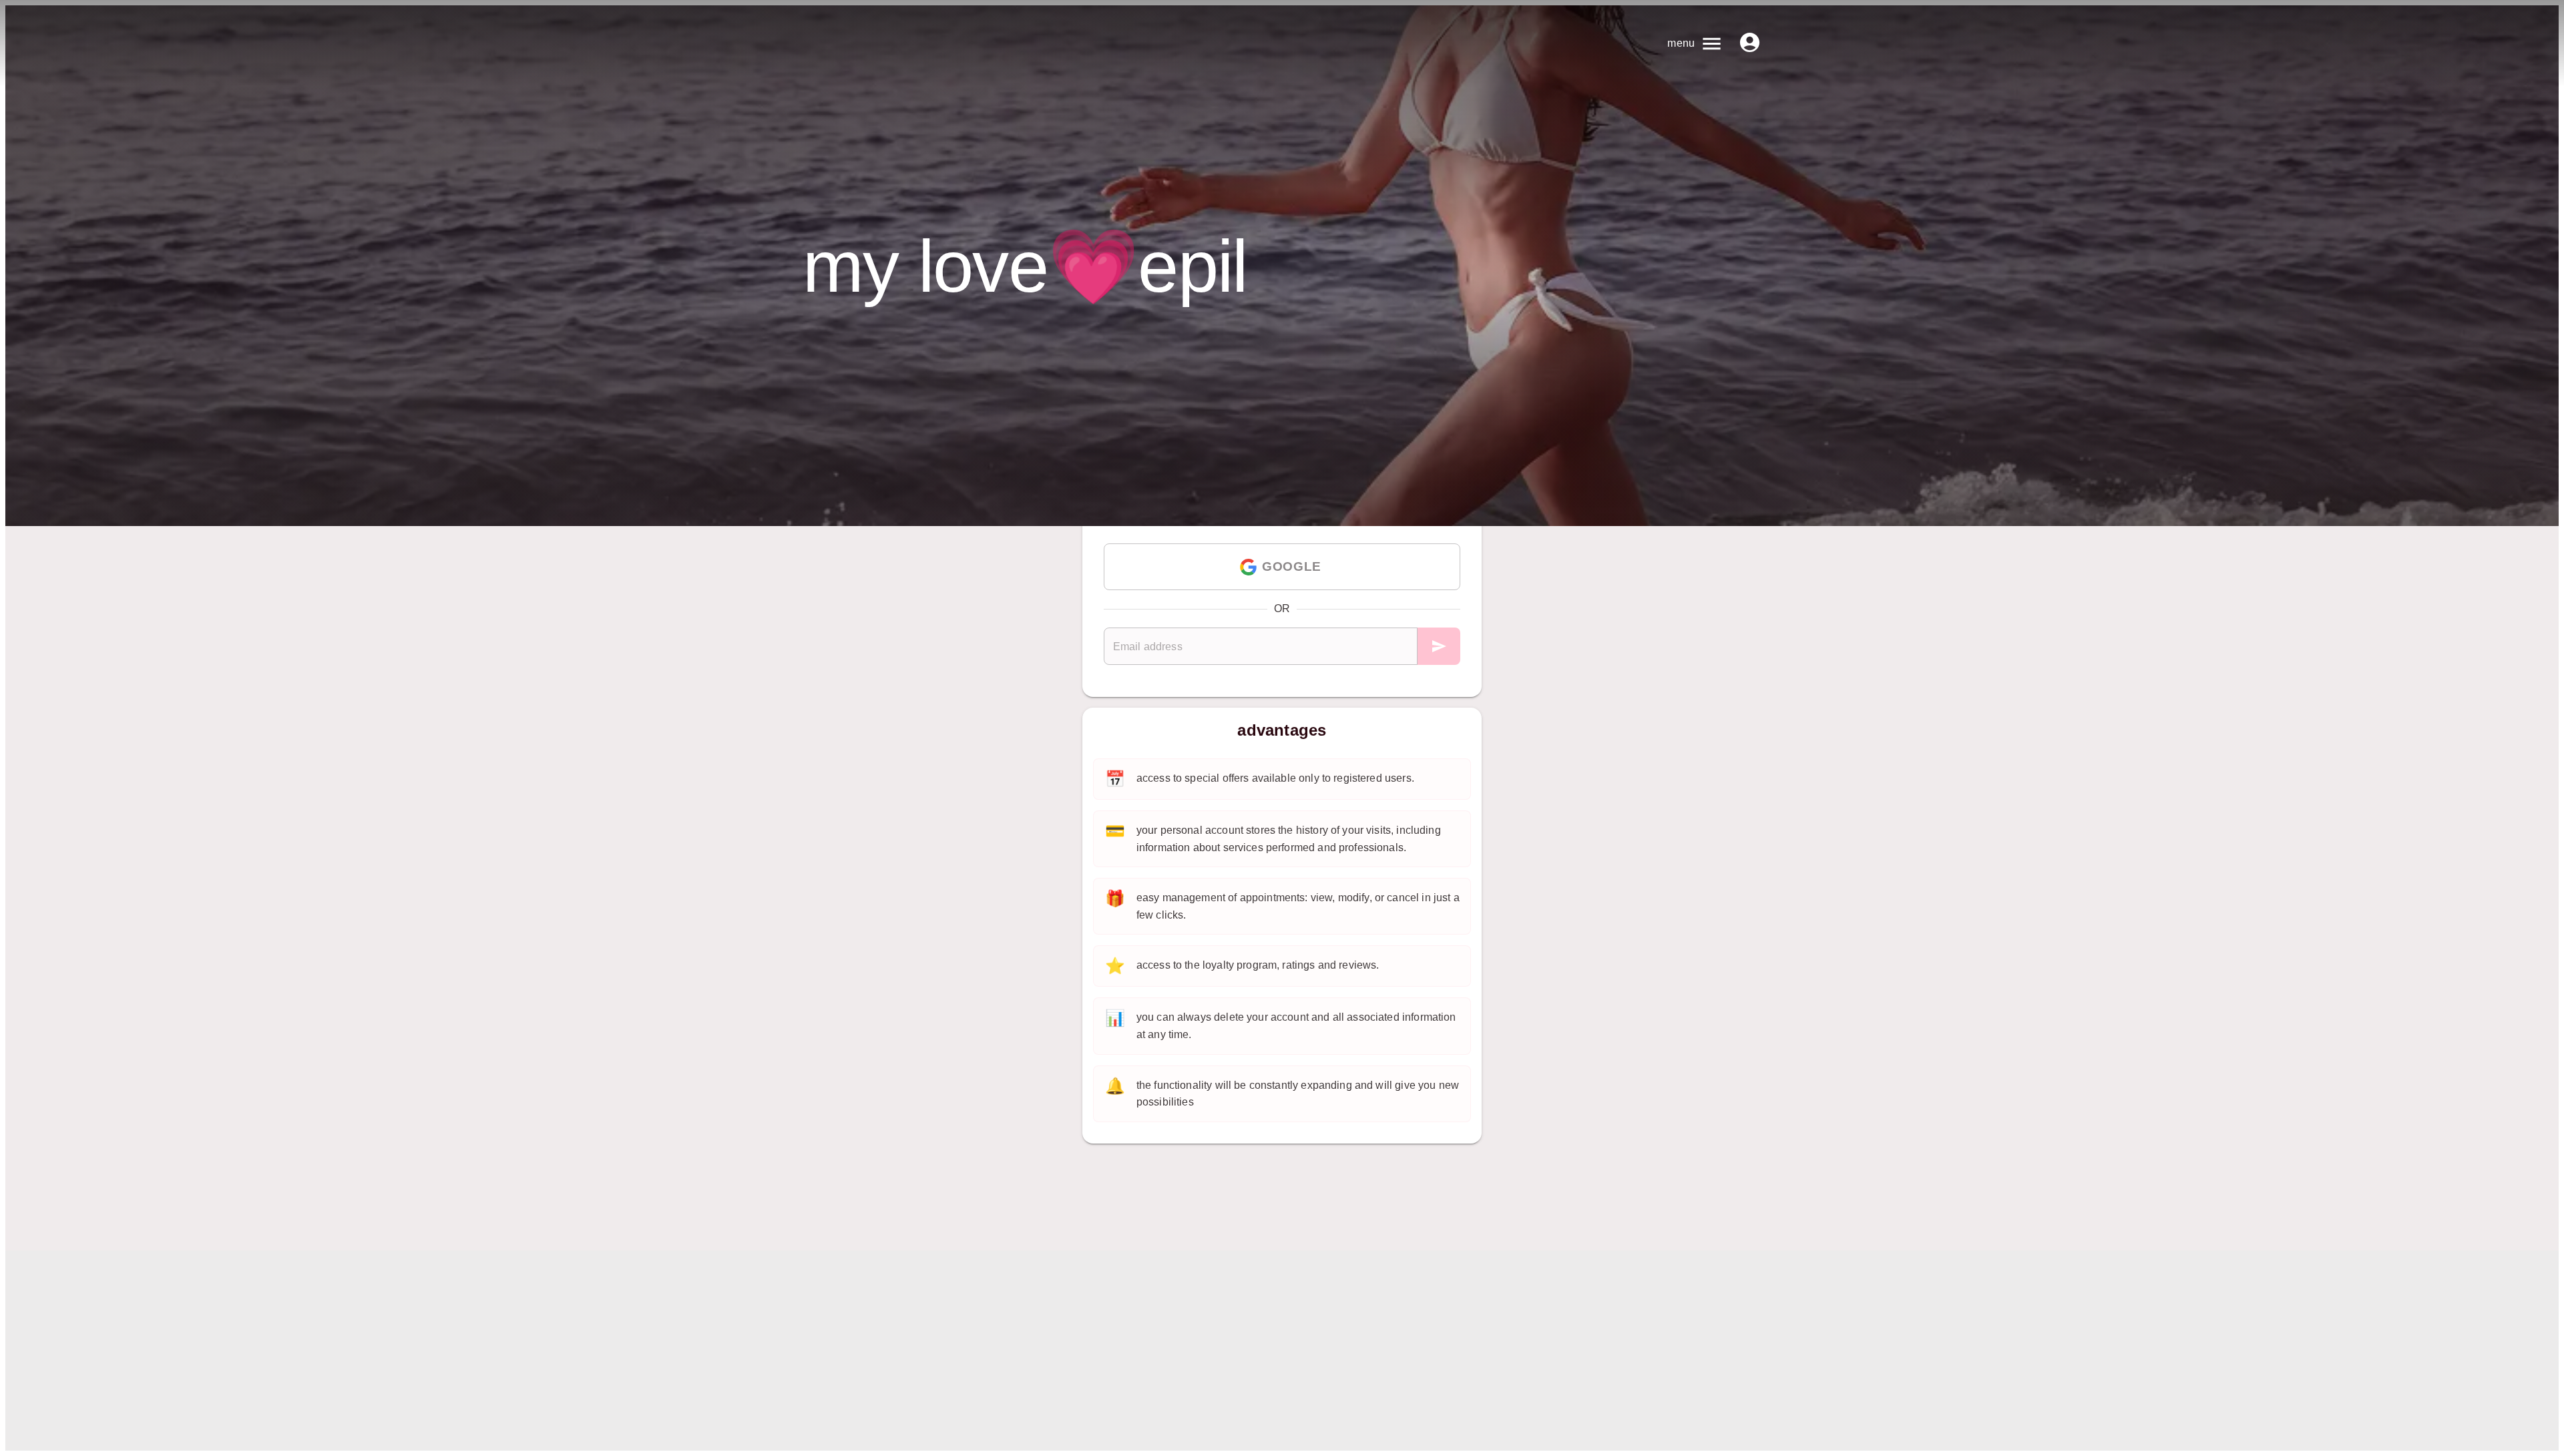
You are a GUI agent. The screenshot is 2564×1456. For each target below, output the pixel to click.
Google (1291, 566)
